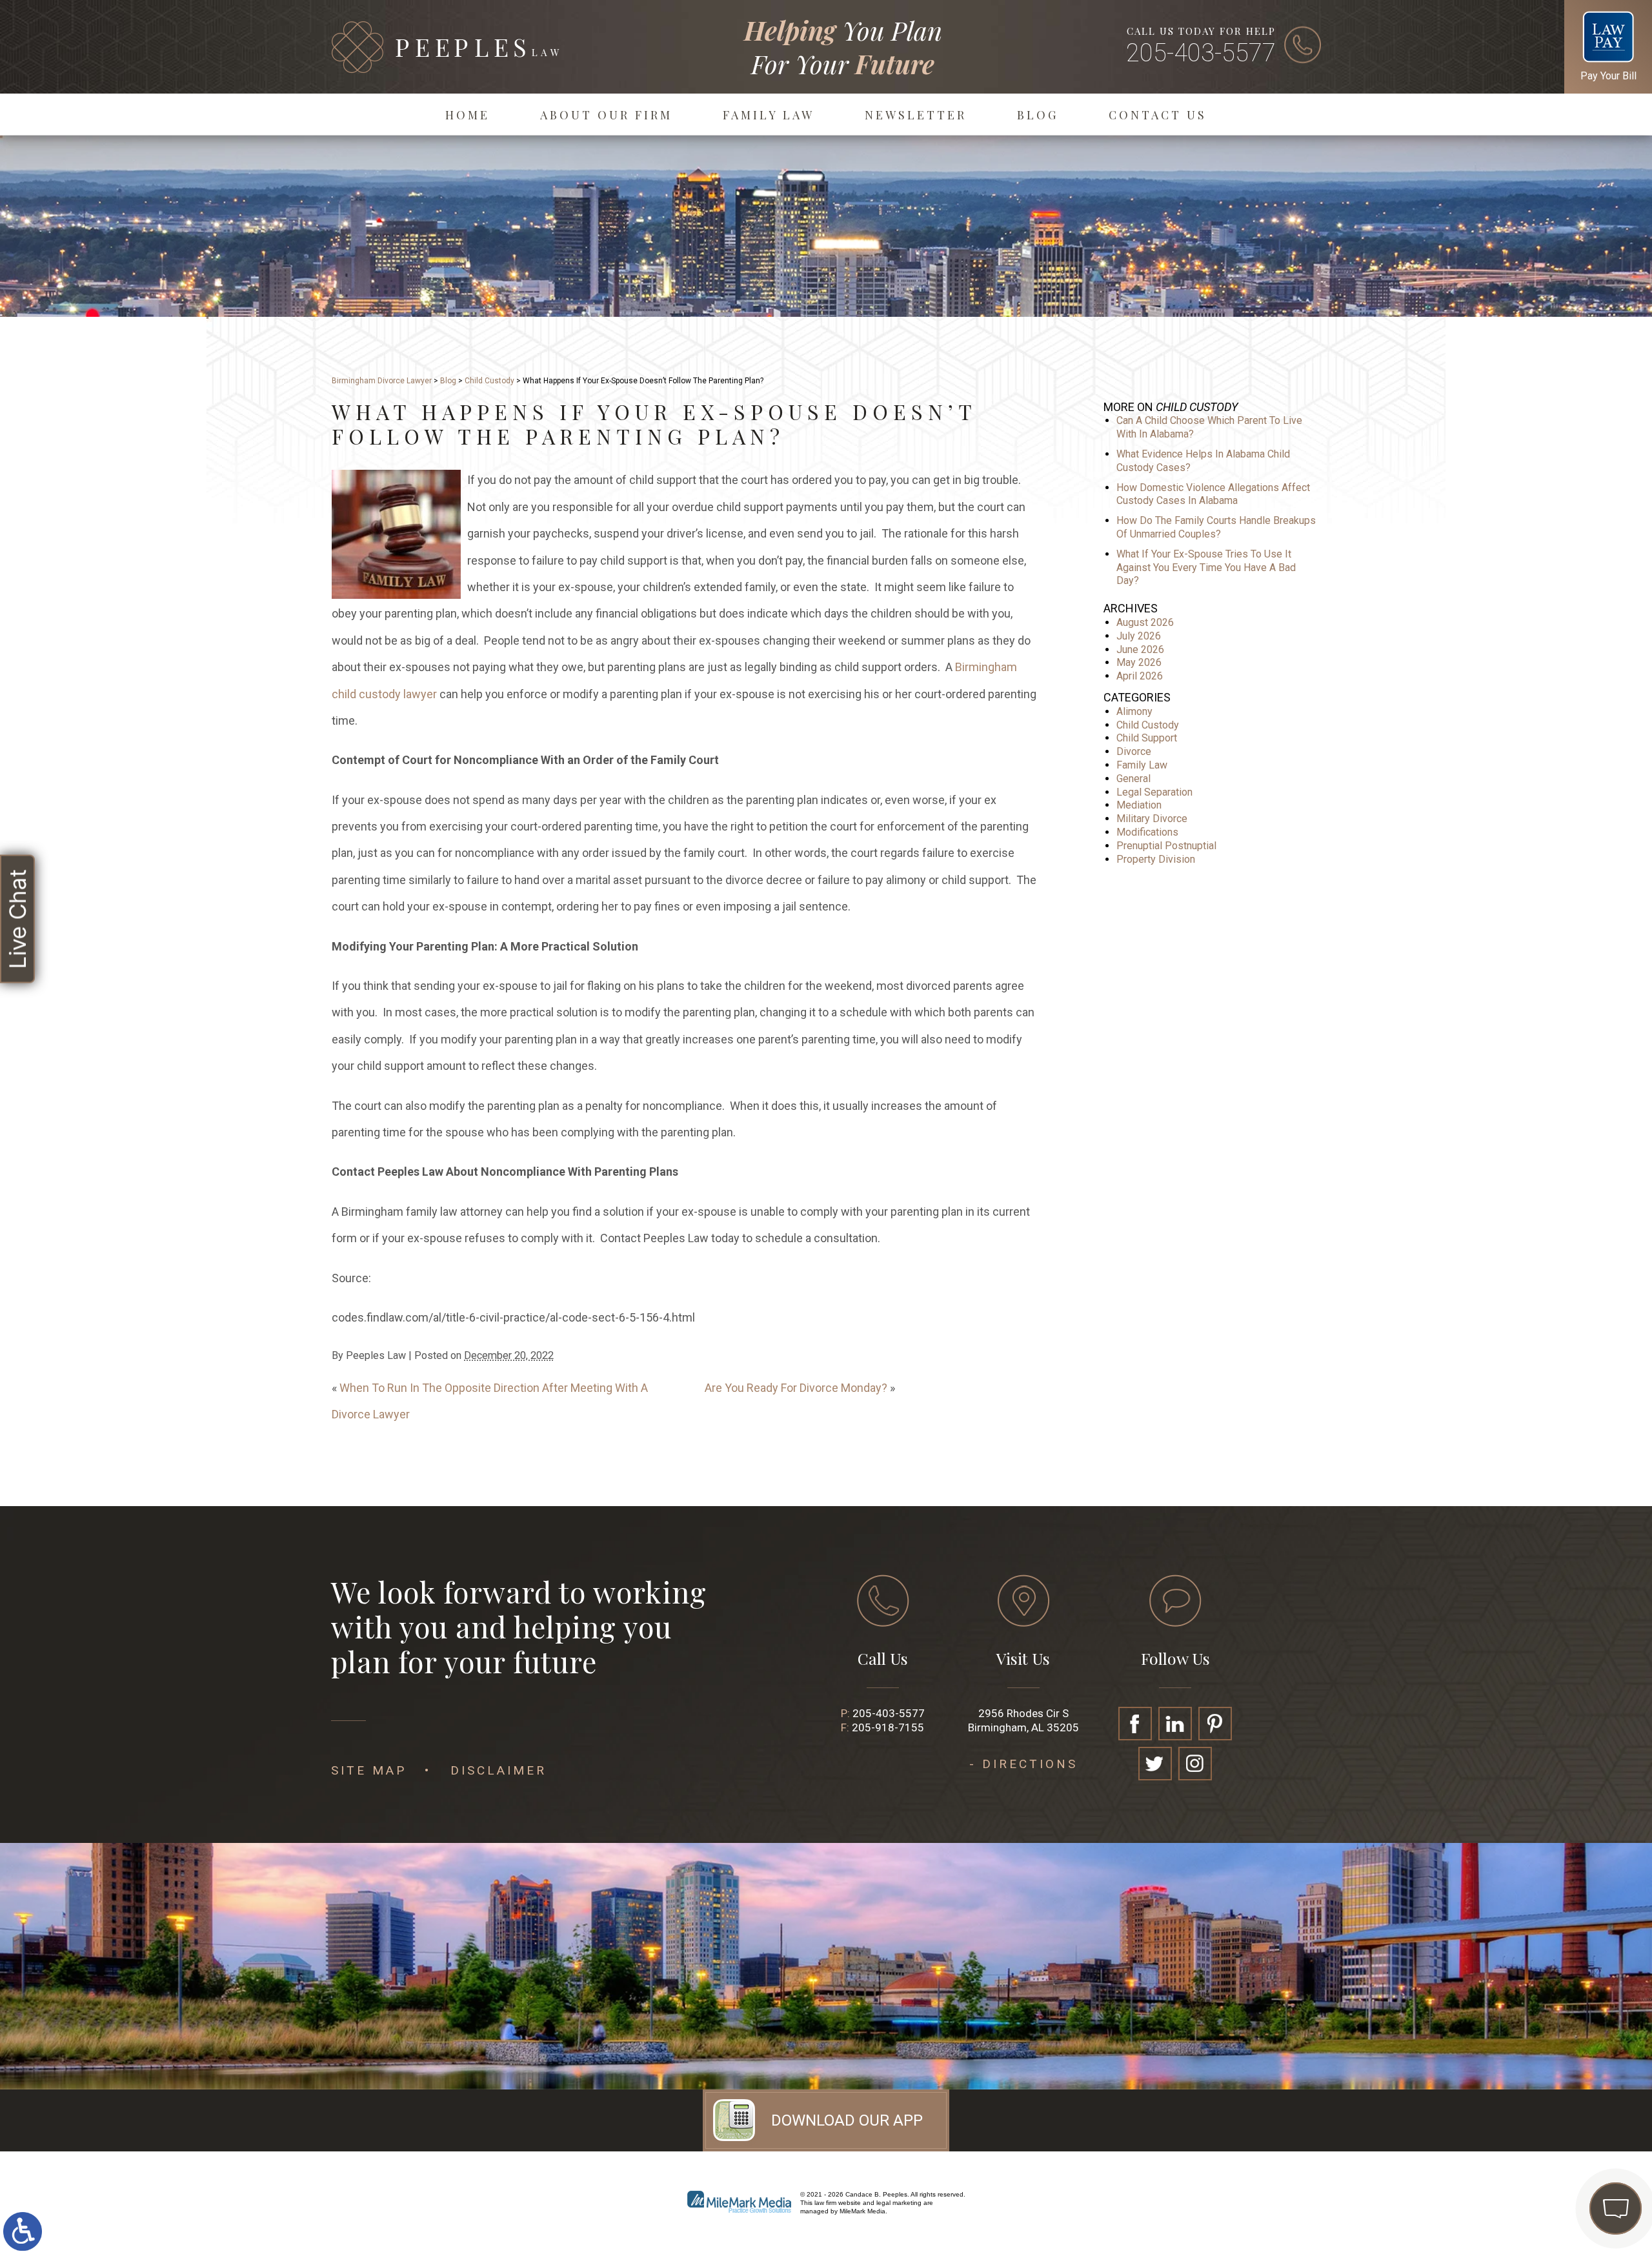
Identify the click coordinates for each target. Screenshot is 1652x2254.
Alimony (1134, 711)
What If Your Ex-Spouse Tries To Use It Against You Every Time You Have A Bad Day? (1206, 568)
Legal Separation (1154, 792)
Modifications (1147, 832)
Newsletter (916, 115)
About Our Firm (606, 115)
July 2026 (1139, 636)
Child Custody (489, 381)
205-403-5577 (1201, 53)
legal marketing (899, 2203)
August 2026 (1145, 622)
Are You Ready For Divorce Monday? (796, 1388)
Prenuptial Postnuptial (1166, 846)
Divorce (1134, 751)
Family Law (769, 115)
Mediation (1139, 805)
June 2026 (1140, 649)
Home (468, 115)
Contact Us (1158, 115)
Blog (1038, 115)
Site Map (369, 1770)
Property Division (1156, 859)
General (1133, 779)
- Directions (1023, 1764)
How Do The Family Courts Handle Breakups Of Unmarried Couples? (1216, 527)
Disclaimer (499, 1770)
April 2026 (1140, 676)
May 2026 (1139, 662)
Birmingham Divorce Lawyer (382, 381)
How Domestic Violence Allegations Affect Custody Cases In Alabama (1213, 494)
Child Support (1147, 738)
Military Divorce (1152, 819)
